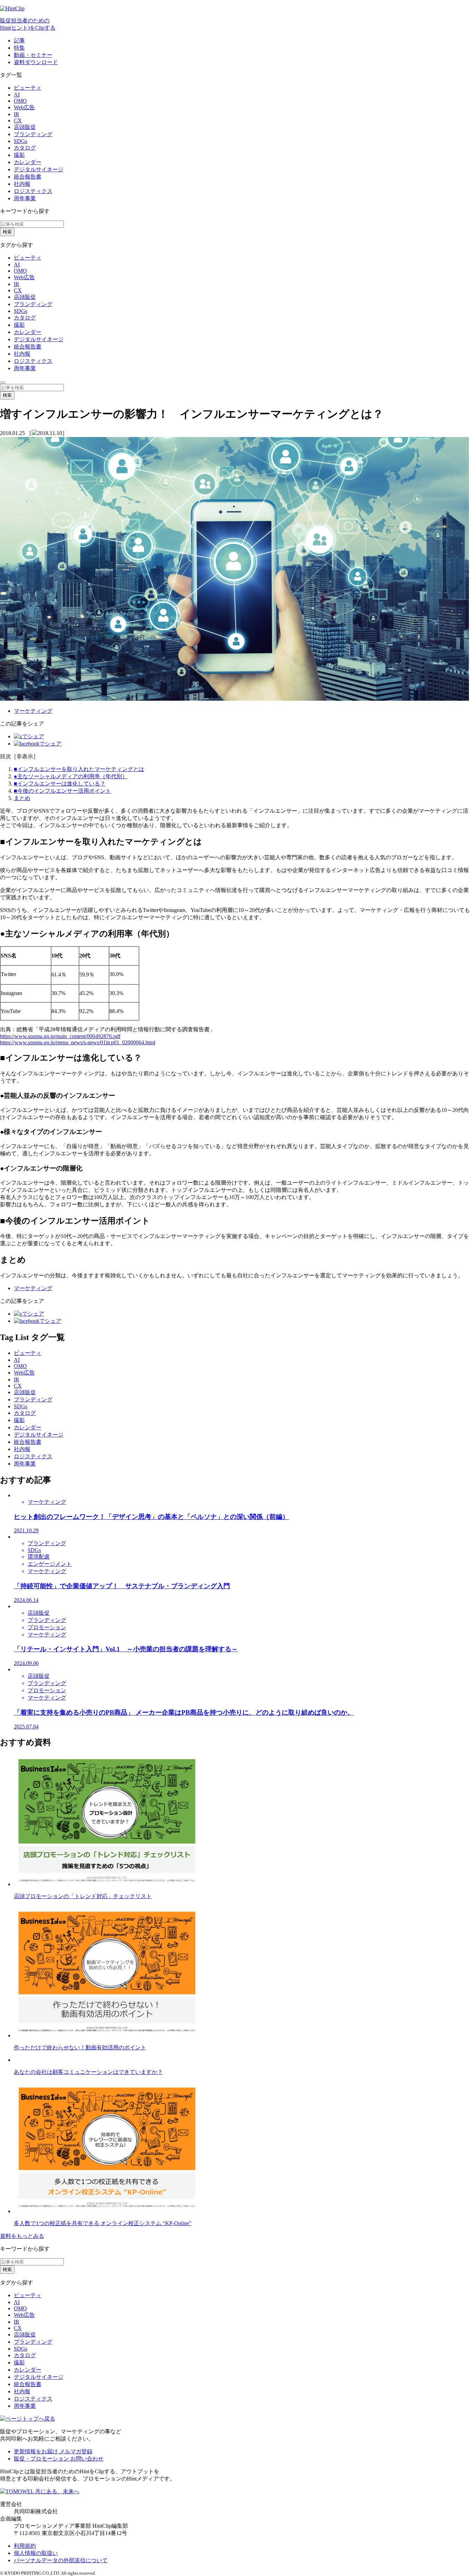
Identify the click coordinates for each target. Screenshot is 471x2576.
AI (17, 95)
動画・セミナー (33, 55)
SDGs (21, 141)
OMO (20, 101)
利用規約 (25, 2546)
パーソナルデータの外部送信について (61, 2560)
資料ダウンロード (36, 62)
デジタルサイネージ (39, 169)
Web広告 (24, 107)
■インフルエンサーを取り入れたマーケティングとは (79, 769)
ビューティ (28, 88)
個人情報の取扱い (36, 2553)
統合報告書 (28, 177)
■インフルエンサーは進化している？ (60, 784)
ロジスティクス (33, 191)
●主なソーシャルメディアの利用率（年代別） (71, 776)
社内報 (22, 184)
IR (17, 114)
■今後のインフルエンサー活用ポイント (62, 791)
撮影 (19, 155)
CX (18, 120)
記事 (19, 40)
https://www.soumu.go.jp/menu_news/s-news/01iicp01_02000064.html (78, 1042)
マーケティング (33, 711)
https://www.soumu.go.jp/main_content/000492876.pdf (60, 1036)
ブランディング (33, 134)
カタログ (25, 148)
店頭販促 (25, 127)
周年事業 (25, 198)
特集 (19, 48)
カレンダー (28, 162)
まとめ (22, 798)
